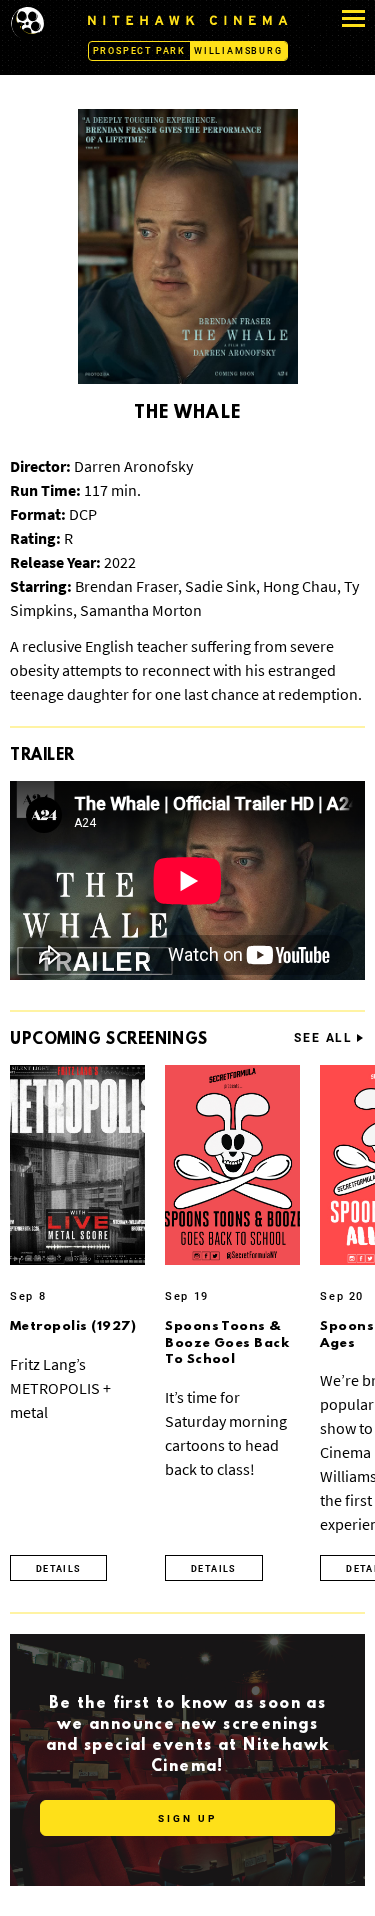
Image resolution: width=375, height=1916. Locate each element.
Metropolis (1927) (73, 1326)
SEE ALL (323, 1038)
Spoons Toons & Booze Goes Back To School (227, 1343)
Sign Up (187, 1818)
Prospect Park (139, 51)
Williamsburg (238, 51)
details (58, 1569)
